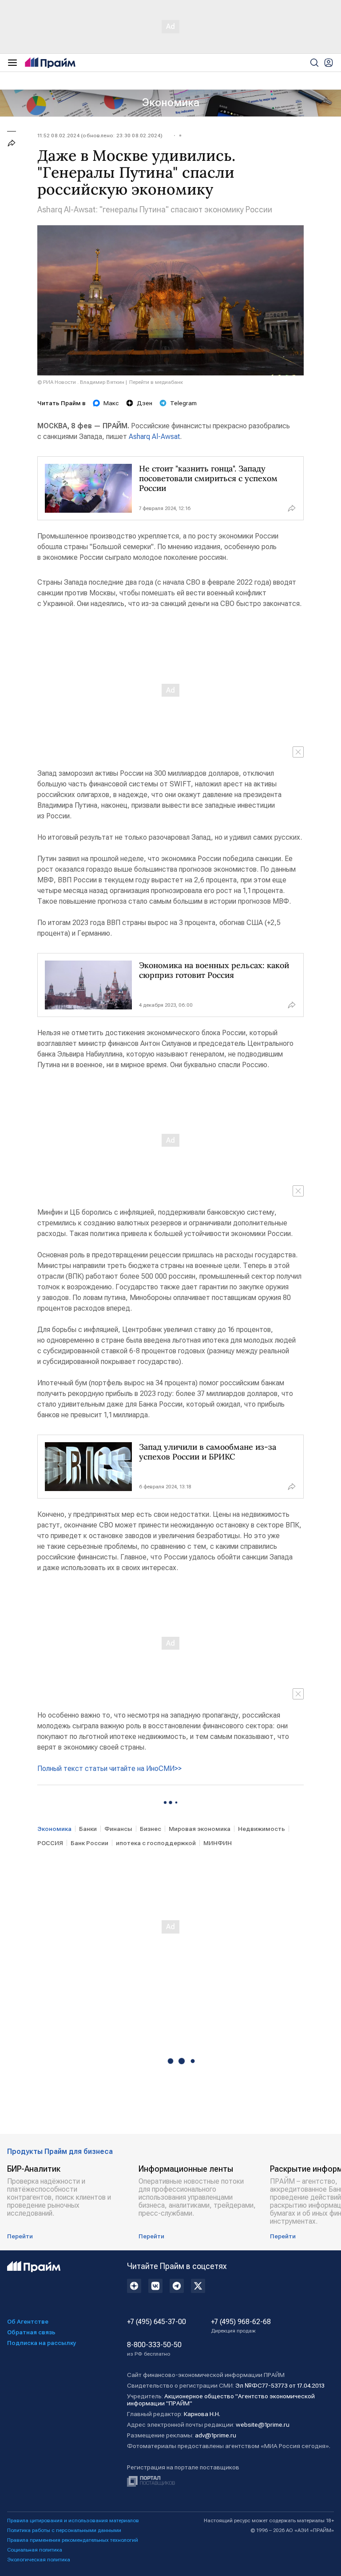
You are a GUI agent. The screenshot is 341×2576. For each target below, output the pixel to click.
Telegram (183, 403)
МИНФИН (218, 1843)
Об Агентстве (28, 2321)
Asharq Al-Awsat (154, 437)
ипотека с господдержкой (156, 1843)
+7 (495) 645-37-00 (157, 2322)
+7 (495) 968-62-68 (241, 2326)
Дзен (145, 403)
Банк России (89, 1843)
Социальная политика (35, 2550)
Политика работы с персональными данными (64, 2530)
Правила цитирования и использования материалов (73, 2520)
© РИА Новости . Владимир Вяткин (81, 382)
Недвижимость (262, 1829)
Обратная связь (31, 2332)
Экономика (171, 103)
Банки (88, 1829)
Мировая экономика (200, 1829)
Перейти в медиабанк (156, 382)
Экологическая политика (39, 2560)
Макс (111, 403)
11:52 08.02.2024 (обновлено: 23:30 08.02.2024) (100, 136)
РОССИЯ (50, 1843)
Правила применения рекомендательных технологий (73, 2540)
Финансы (118, 1829)
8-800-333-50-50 (154, 2349)
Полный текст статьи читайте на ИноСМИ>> (109, 1769)
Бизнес (151, 1829)
